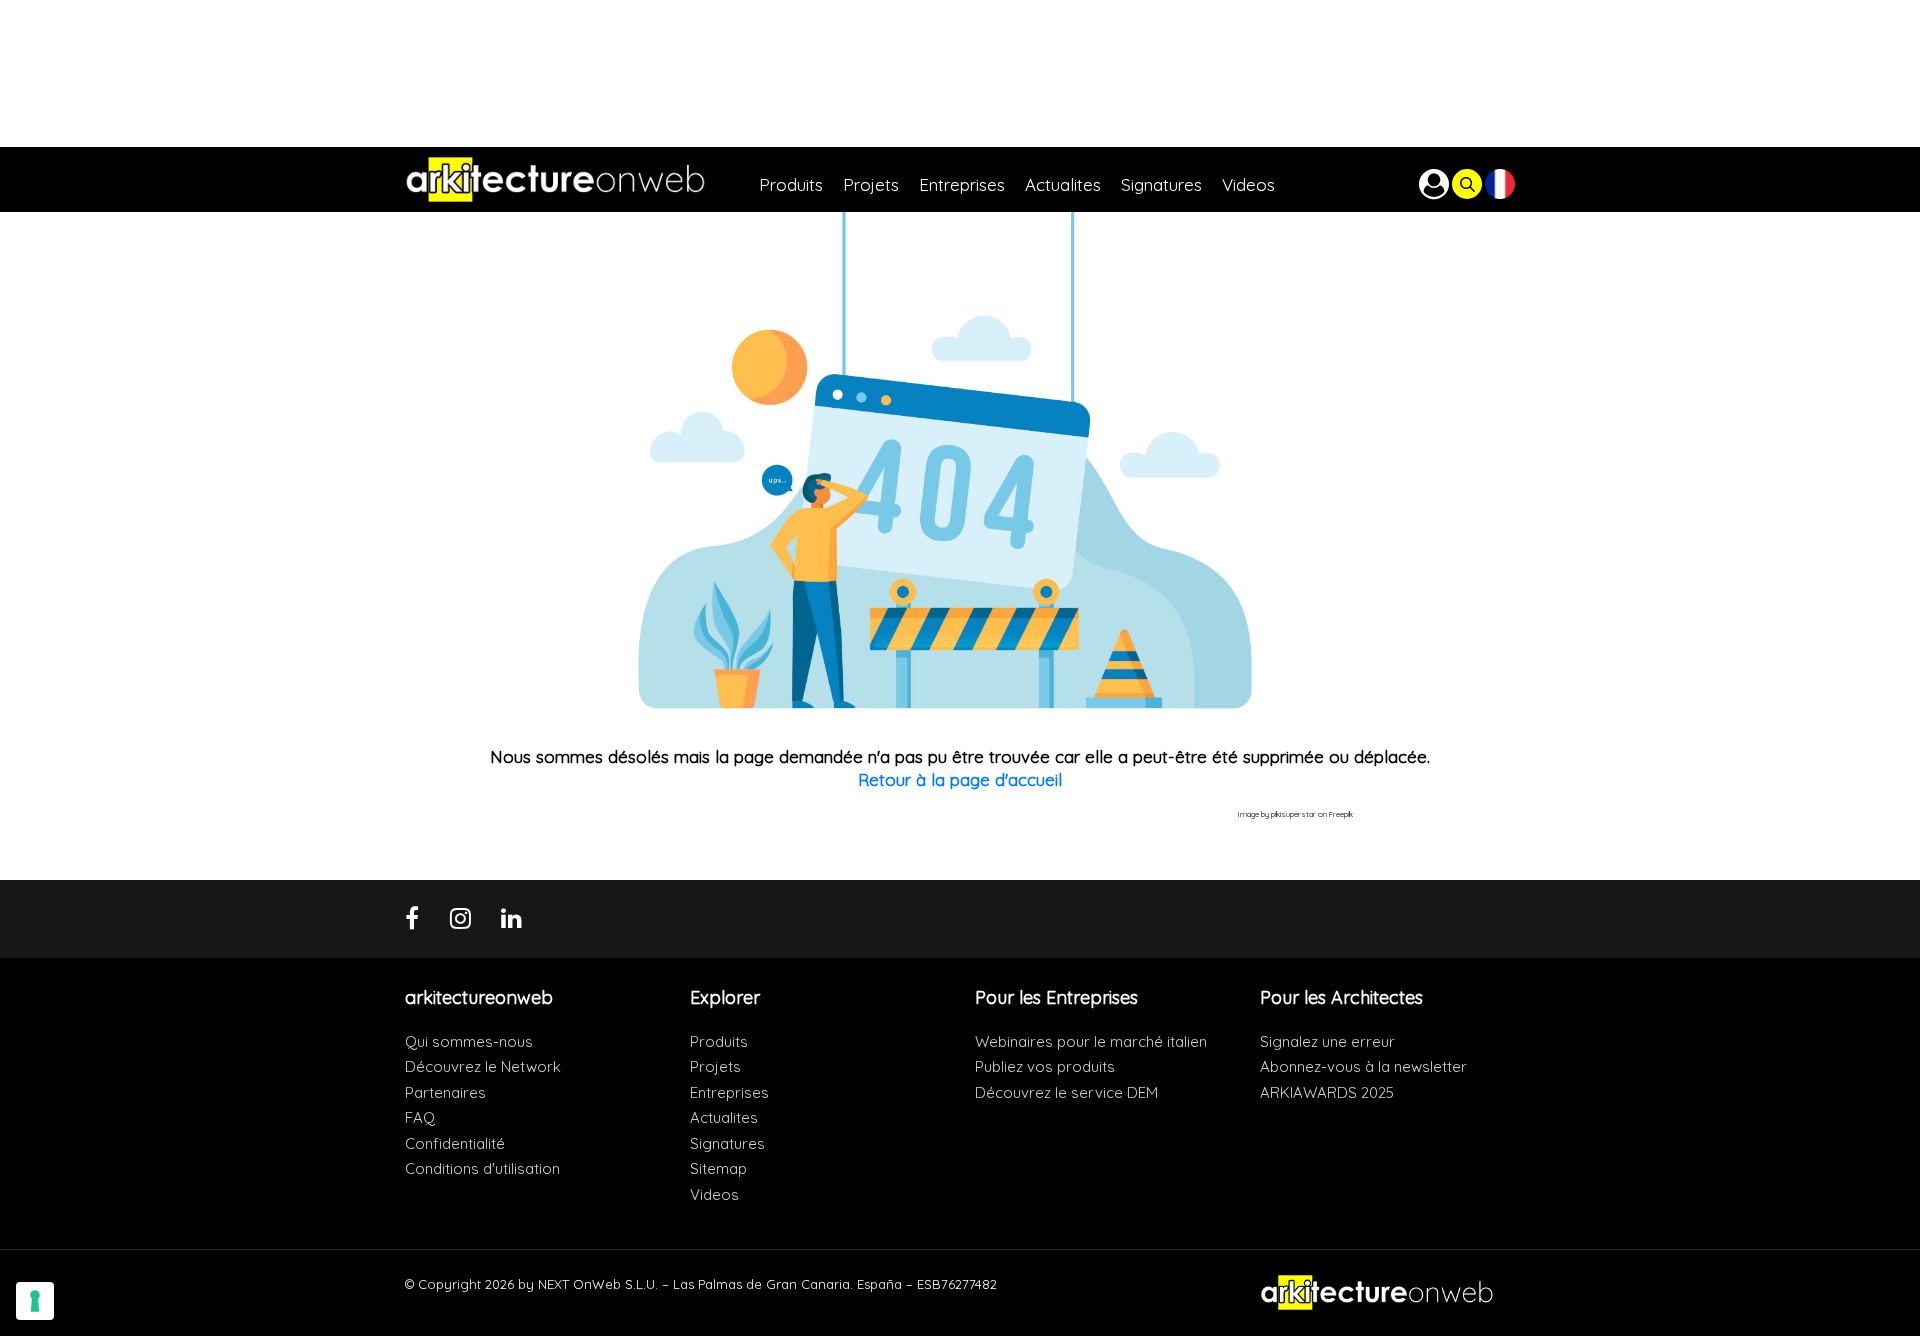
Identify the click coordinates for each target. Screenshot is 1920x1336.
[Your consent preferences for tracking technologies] (35, 1301)
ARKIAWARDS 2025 (1327, 1092)
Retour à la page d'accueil (960, 779)
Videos (714, 1194)
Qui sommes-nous (469, 1041)
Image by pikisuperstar (1277, 814)
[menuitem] (801, 179)
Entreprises (729, 1092)
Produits (719, 1041)
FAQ (420, 1117)
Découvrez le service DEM (1066, 1092)
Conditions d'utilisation (482, 1168)
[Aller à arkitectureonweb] (582, 179)
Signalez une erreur (1327, 1041)
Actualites (724, 1117)
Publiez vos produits (1045, 1066)
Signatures (727, 1143)
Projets (715, 1066)
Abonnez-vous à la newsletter (1363, 1066)
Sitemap (718, 1168)
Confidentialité (455, 1143)
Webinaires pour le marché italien (1091, 1041)
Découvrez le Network (483, 1066)
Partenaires (445, 1092)
